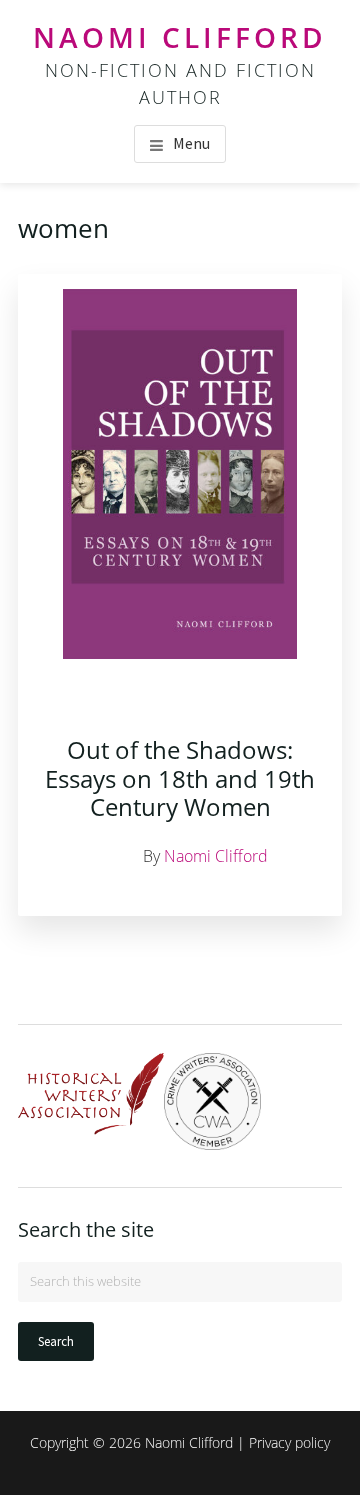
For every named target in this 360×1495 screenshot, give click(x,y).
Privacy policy (289, 1442)
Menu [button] (191, 143)
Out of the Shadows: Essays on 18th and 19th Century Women (180, 778)
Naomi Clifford (180, 37)
